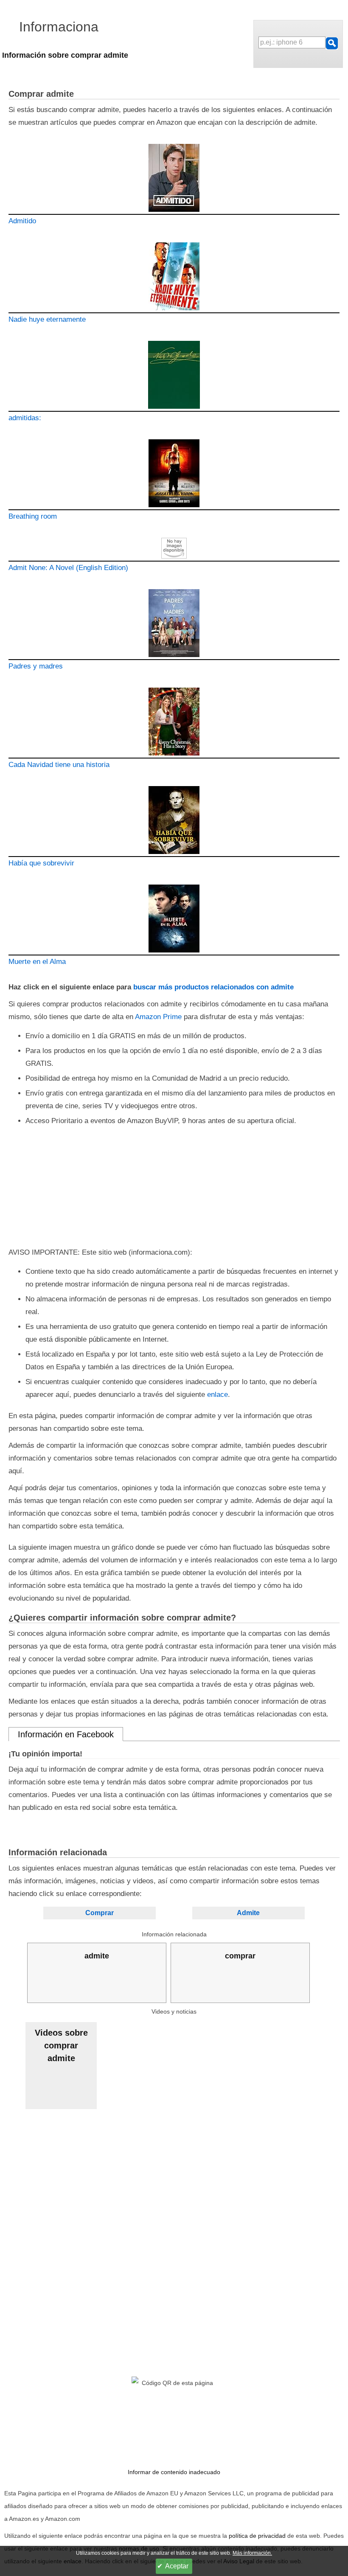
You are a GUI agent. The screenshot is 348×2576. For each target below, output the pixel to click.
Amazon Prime (158, 1017)
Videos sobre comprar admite (61, 2045)
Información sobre (65, 55)
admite (97, 1956)
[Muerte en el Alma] (174, 920)
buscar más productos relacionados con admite (213, 987)
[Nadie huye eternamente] (174, 278)
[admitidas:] (174, 376)
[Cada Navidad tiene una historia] (174, 723)
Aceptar (177, 2566)
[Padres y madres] (174, 625)
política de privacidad (257, 2536)
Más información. (252, 2553)
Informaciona (59, 27)
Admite (248, 1913)
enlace (217, 1395)
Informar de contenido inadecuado (174, 2472)
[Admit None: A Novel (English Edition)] (174, 550)
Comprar (100, 1913)
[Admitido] (174, 179)
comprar (240, 1956)
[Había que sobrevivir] (174, 822)
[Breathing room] (174, 475)
